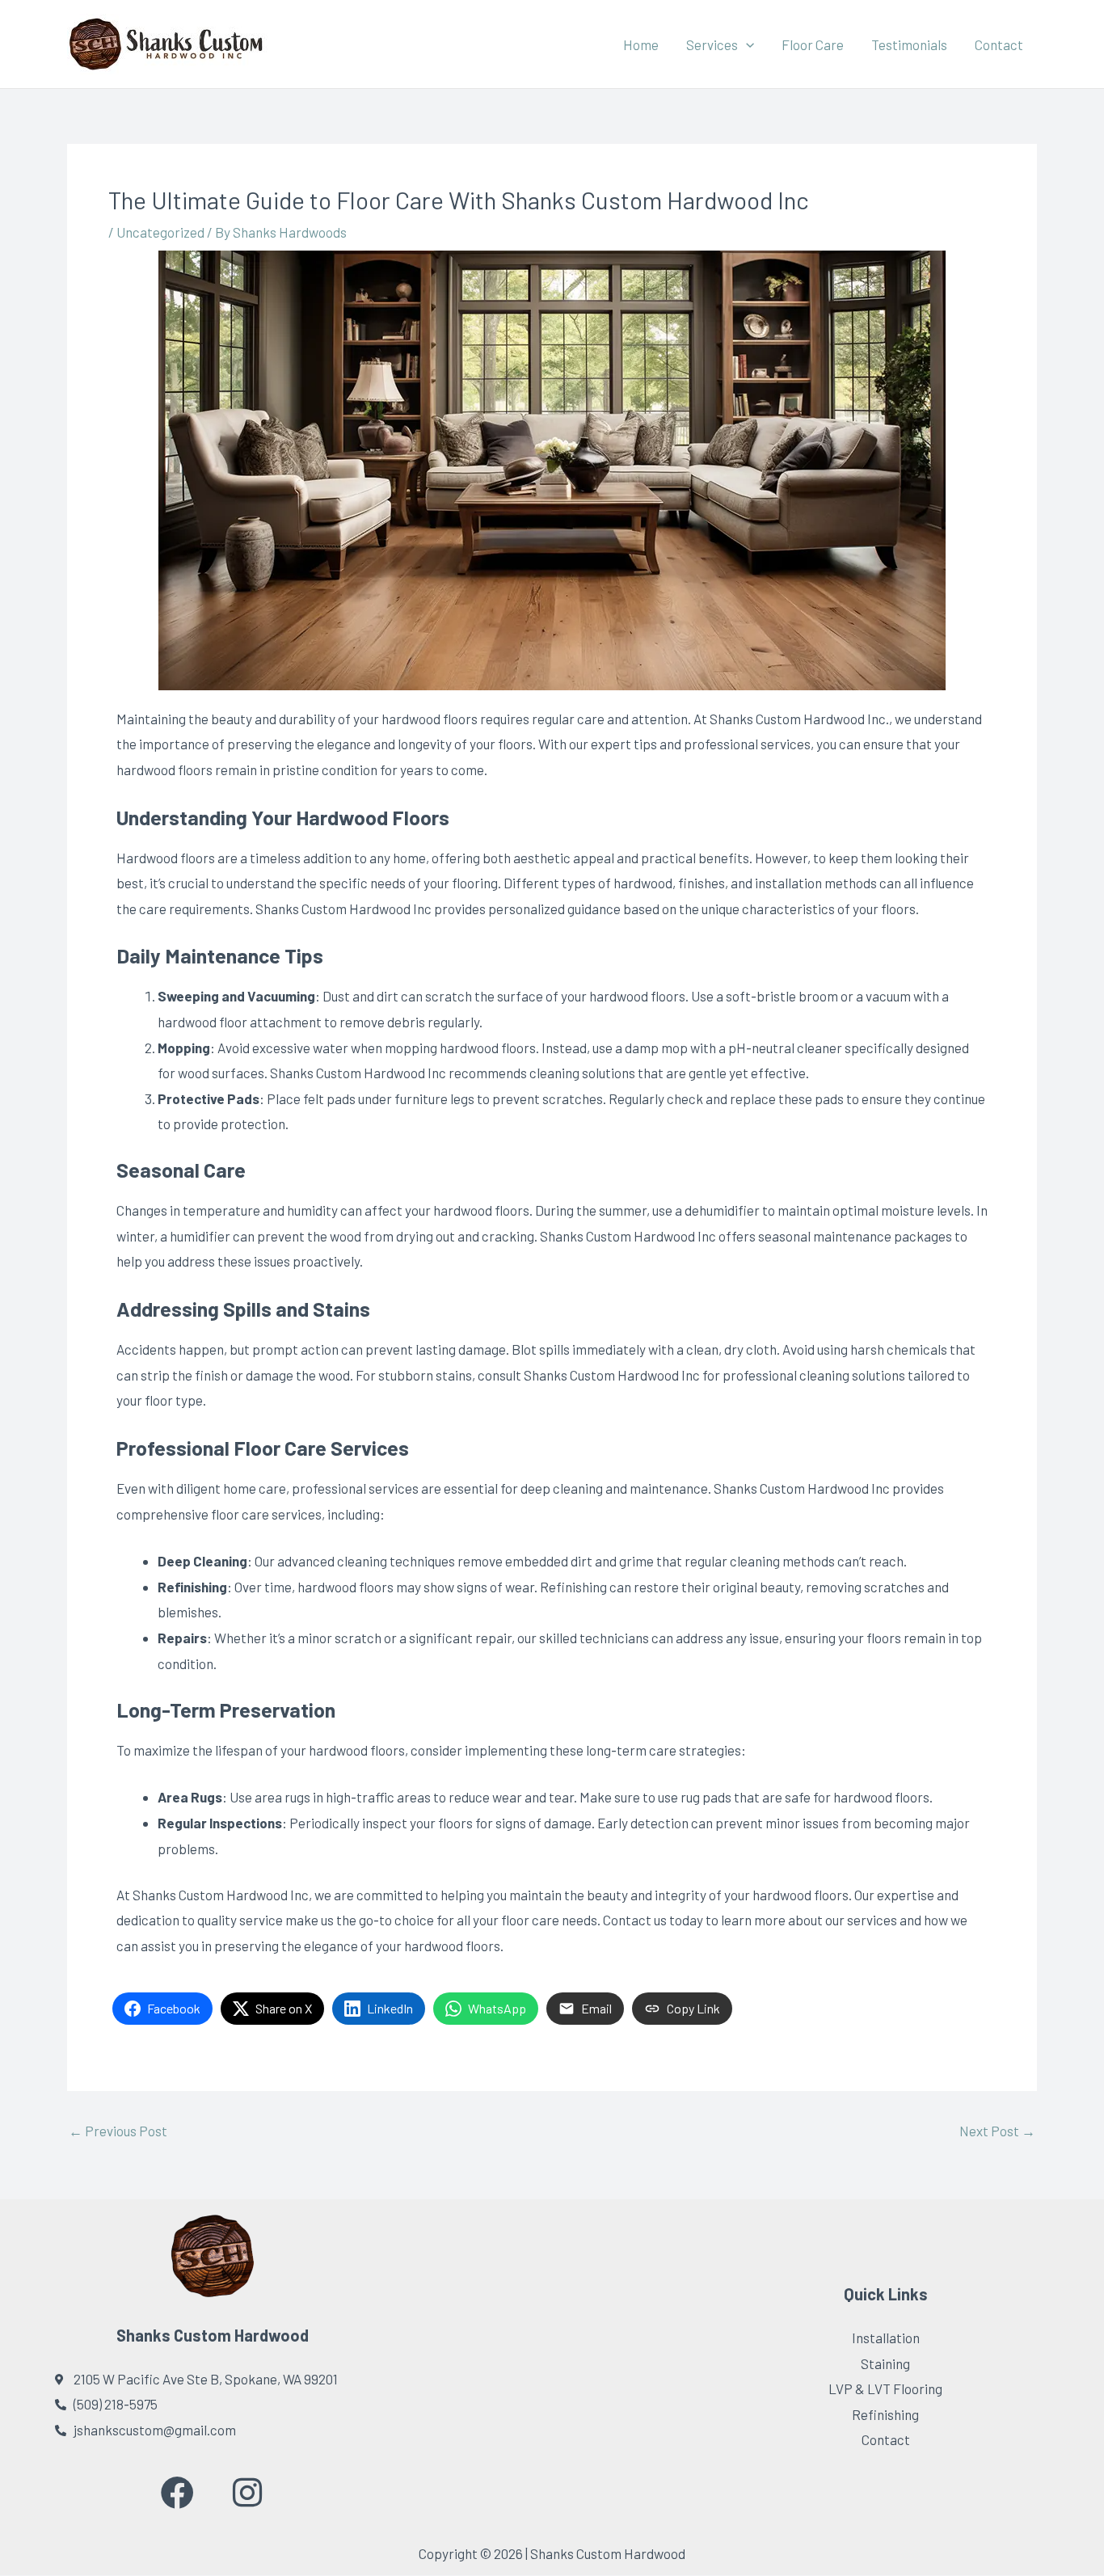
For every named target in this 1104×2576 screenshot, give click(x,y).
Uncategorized (160, 232)
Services (712, 44)
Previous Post (118, 2131)
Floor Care (813, 44)
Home (641, 44)
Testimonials (909, 44)
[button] (746, 44)
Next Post (997, 2131)
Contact (999, 44)
